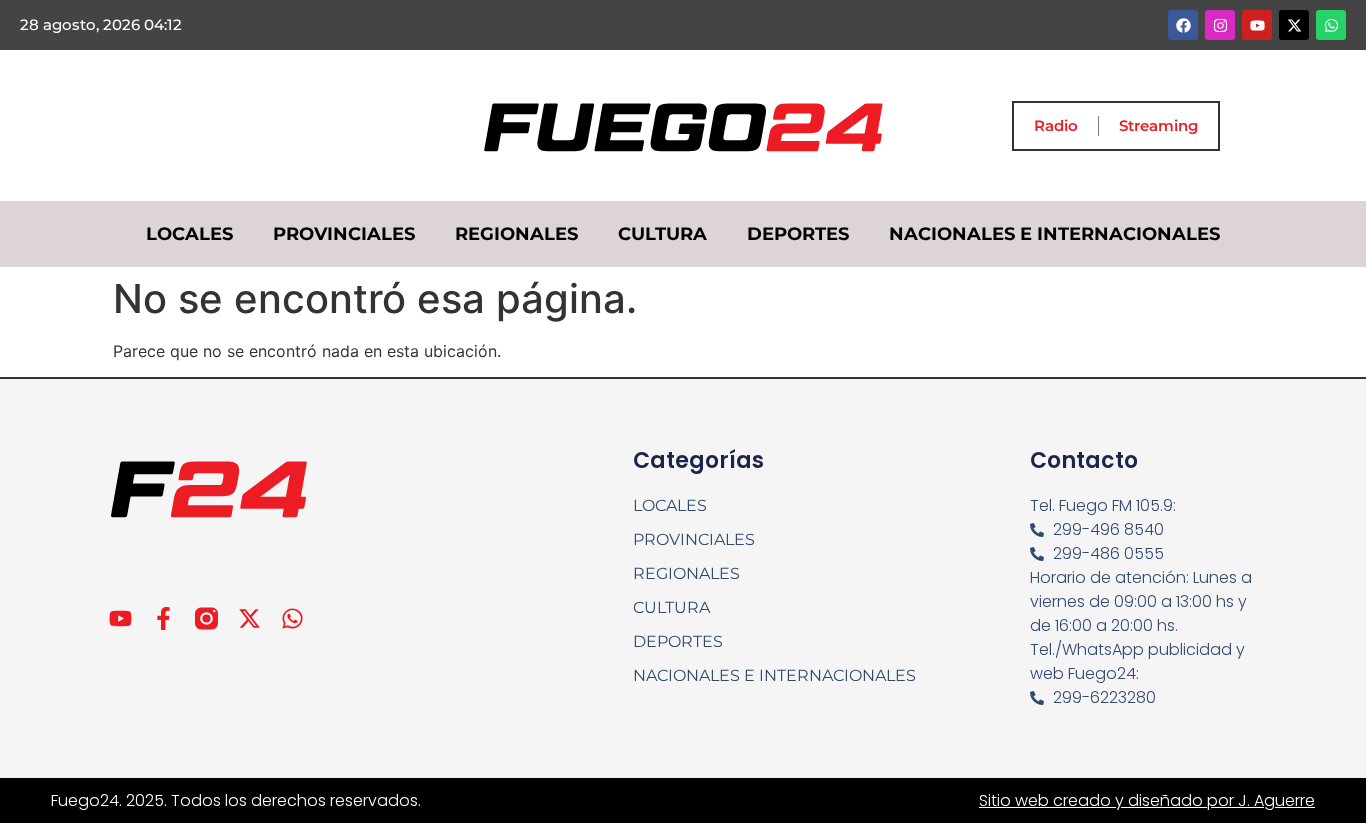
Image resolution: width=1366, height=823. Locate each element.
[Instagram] (1220, 25)
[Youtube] (1257, 25)
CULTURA (662, 234)
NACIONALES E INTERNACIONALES (1054, 234)
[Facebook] (1183, 25)
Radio (1056, 125)
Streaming (1158, 125)
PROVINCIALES (344, 234)
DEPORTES (798, 234)
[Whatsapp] (1331, 25)
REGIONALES (516, 234)
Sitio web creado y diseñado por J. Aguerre (1147, 800)
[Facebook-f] (163, 618)
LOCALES (189, 234)
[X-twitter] (1294, 25)
